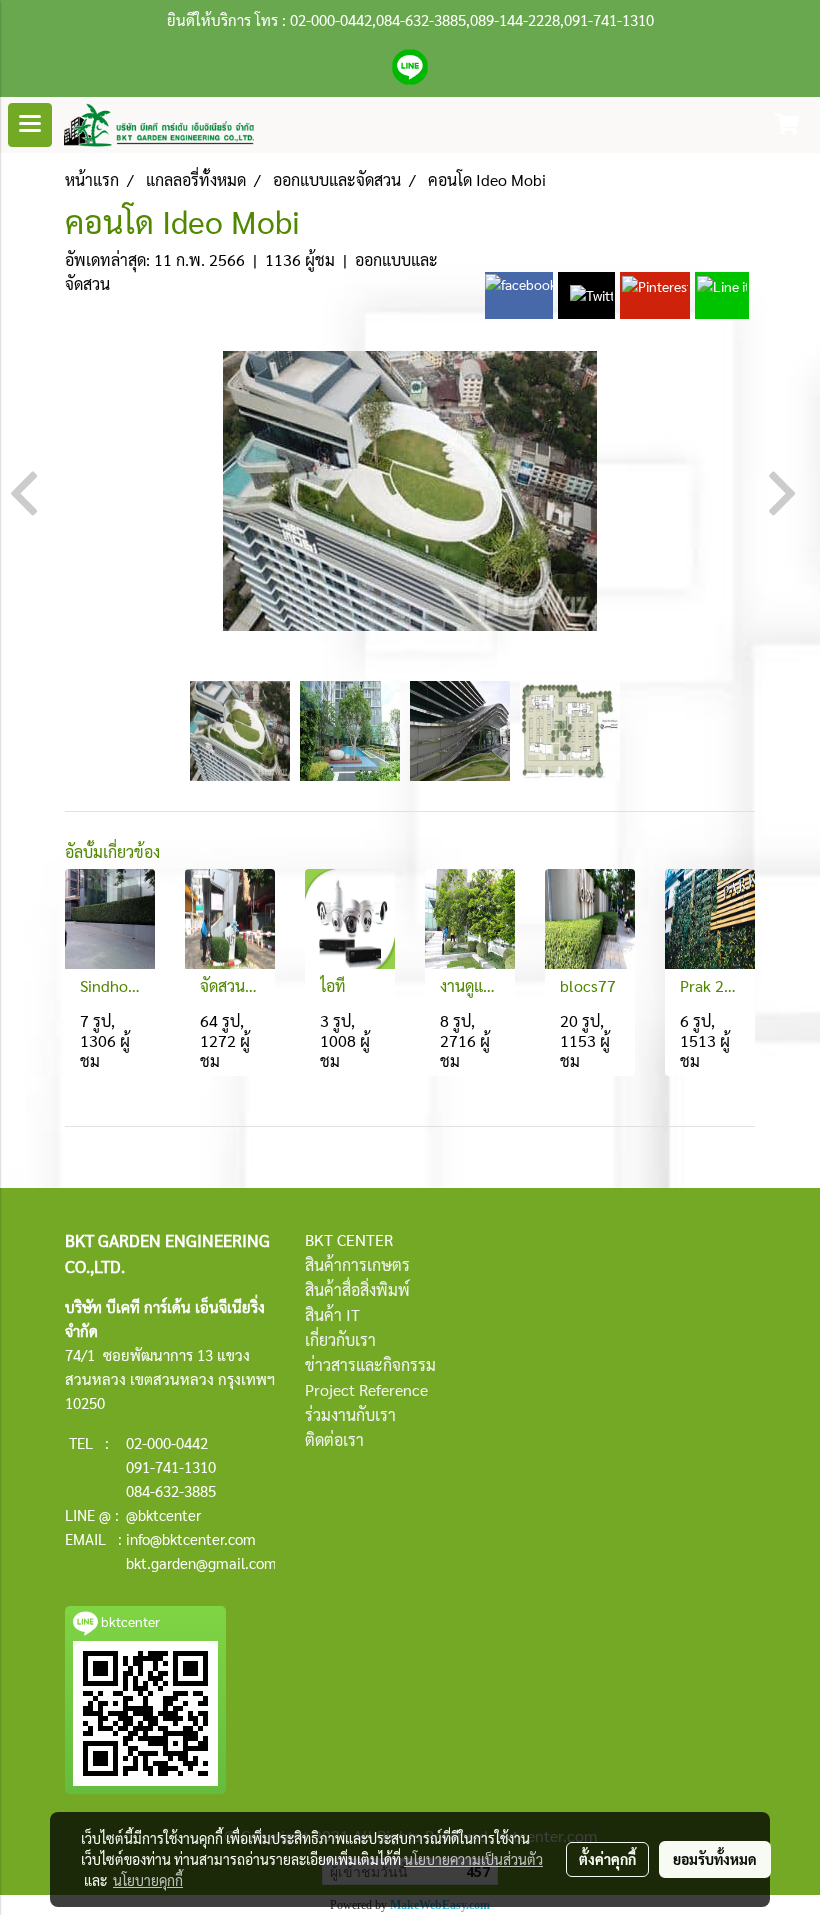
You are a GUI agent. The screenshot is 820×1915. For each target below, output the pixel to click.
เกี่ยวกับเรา (340, 1339)
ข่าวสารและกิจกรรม (370, 1364)
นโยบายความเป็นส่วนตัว (473, 1859)
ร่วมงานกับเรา (350, 1414)
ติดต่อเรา (334, 1439)
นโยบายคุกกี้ (148, 1880)
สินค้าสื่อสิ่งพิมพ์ (357, 1289)
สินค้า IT (332, 1314)
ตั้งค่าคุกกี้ (607, 1859)
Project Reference (366, 1389)
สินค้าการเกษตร (357, 1264)
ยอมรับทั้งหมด (715, 1859)
